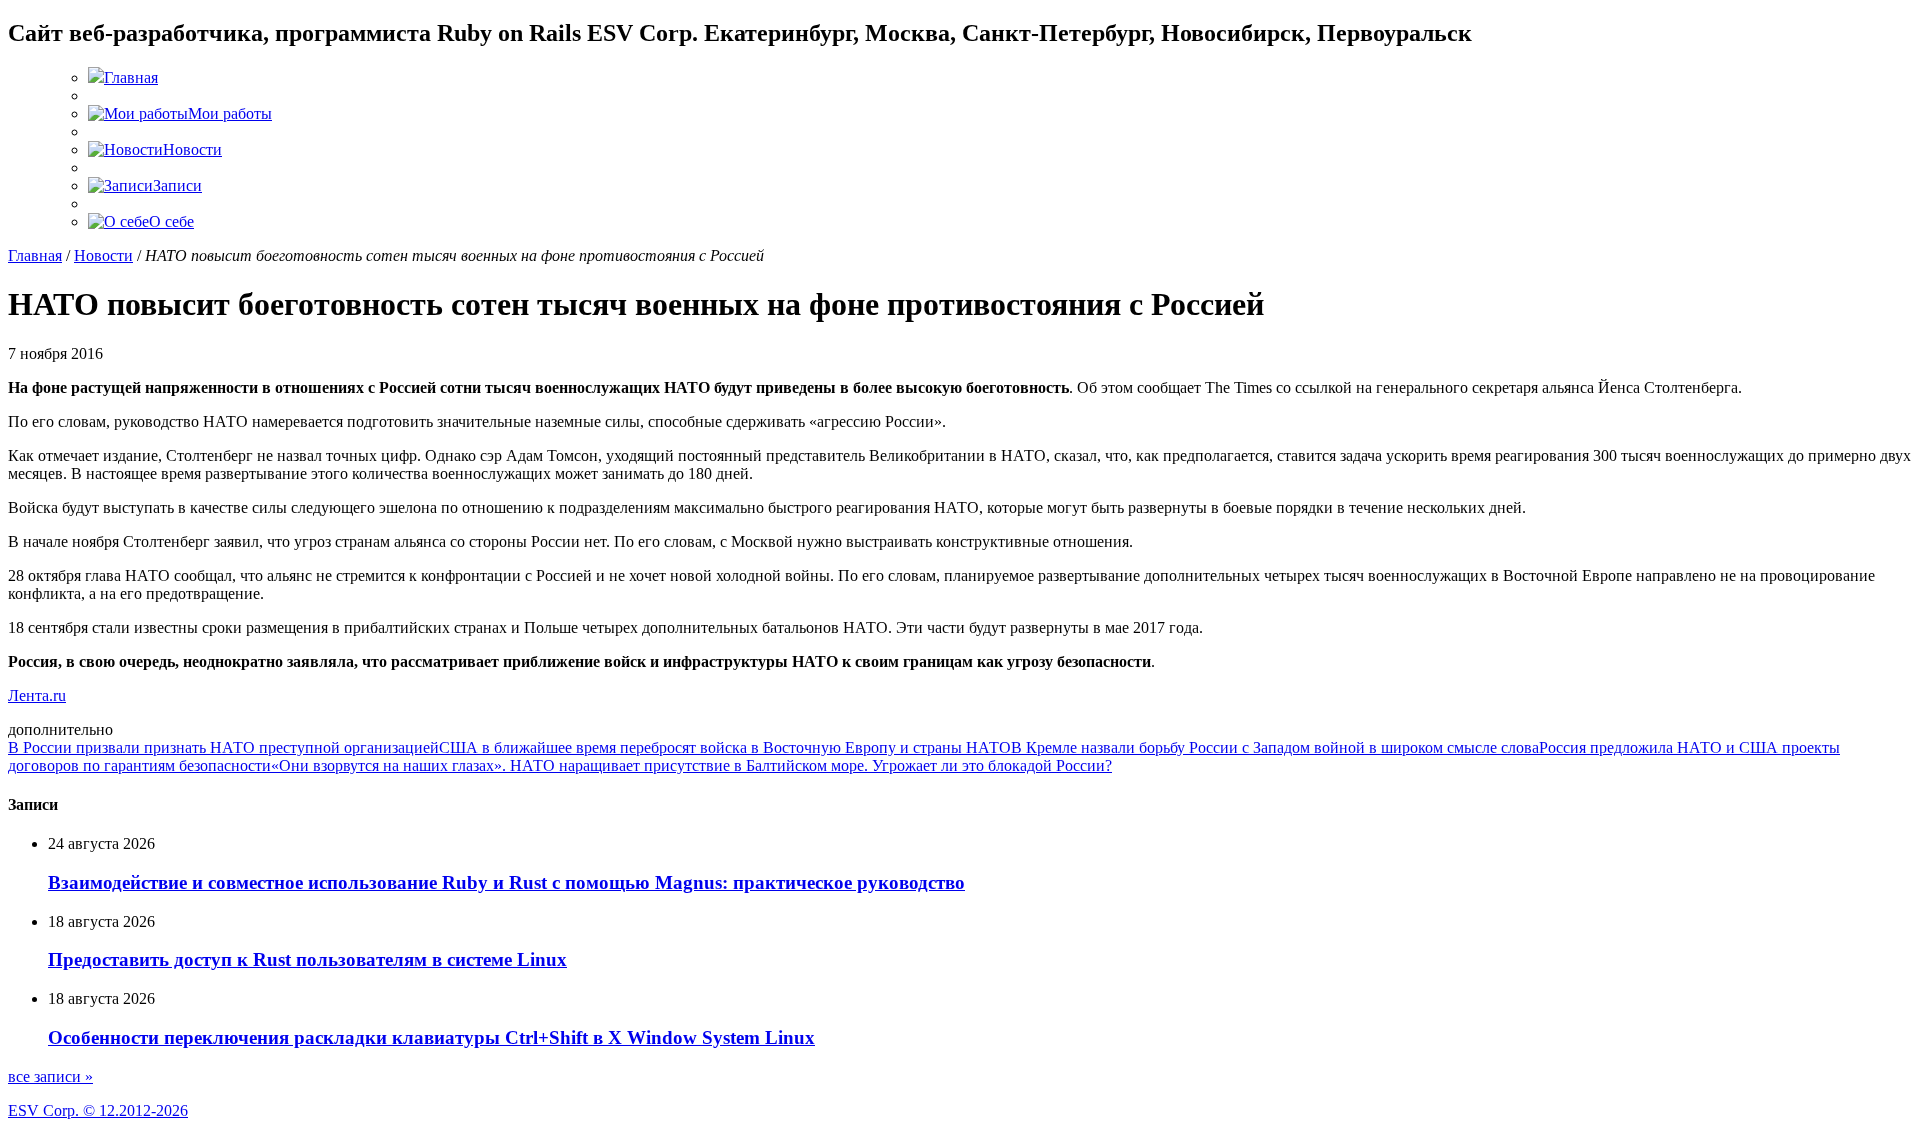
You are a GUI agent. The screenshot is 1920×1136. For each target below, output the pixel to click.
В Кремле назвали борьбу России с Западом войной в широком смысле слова (1275, 747)
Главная (35, 255)
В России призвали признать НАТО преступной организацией (223, 747)
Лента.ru (37, 695)
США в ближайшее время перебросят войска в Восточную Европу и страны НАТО (725, 747)
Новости (103, 255)
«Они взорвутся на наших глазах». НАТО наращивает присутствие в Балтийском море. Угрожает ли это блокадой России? (691, 765)
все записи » (50, 1076)
